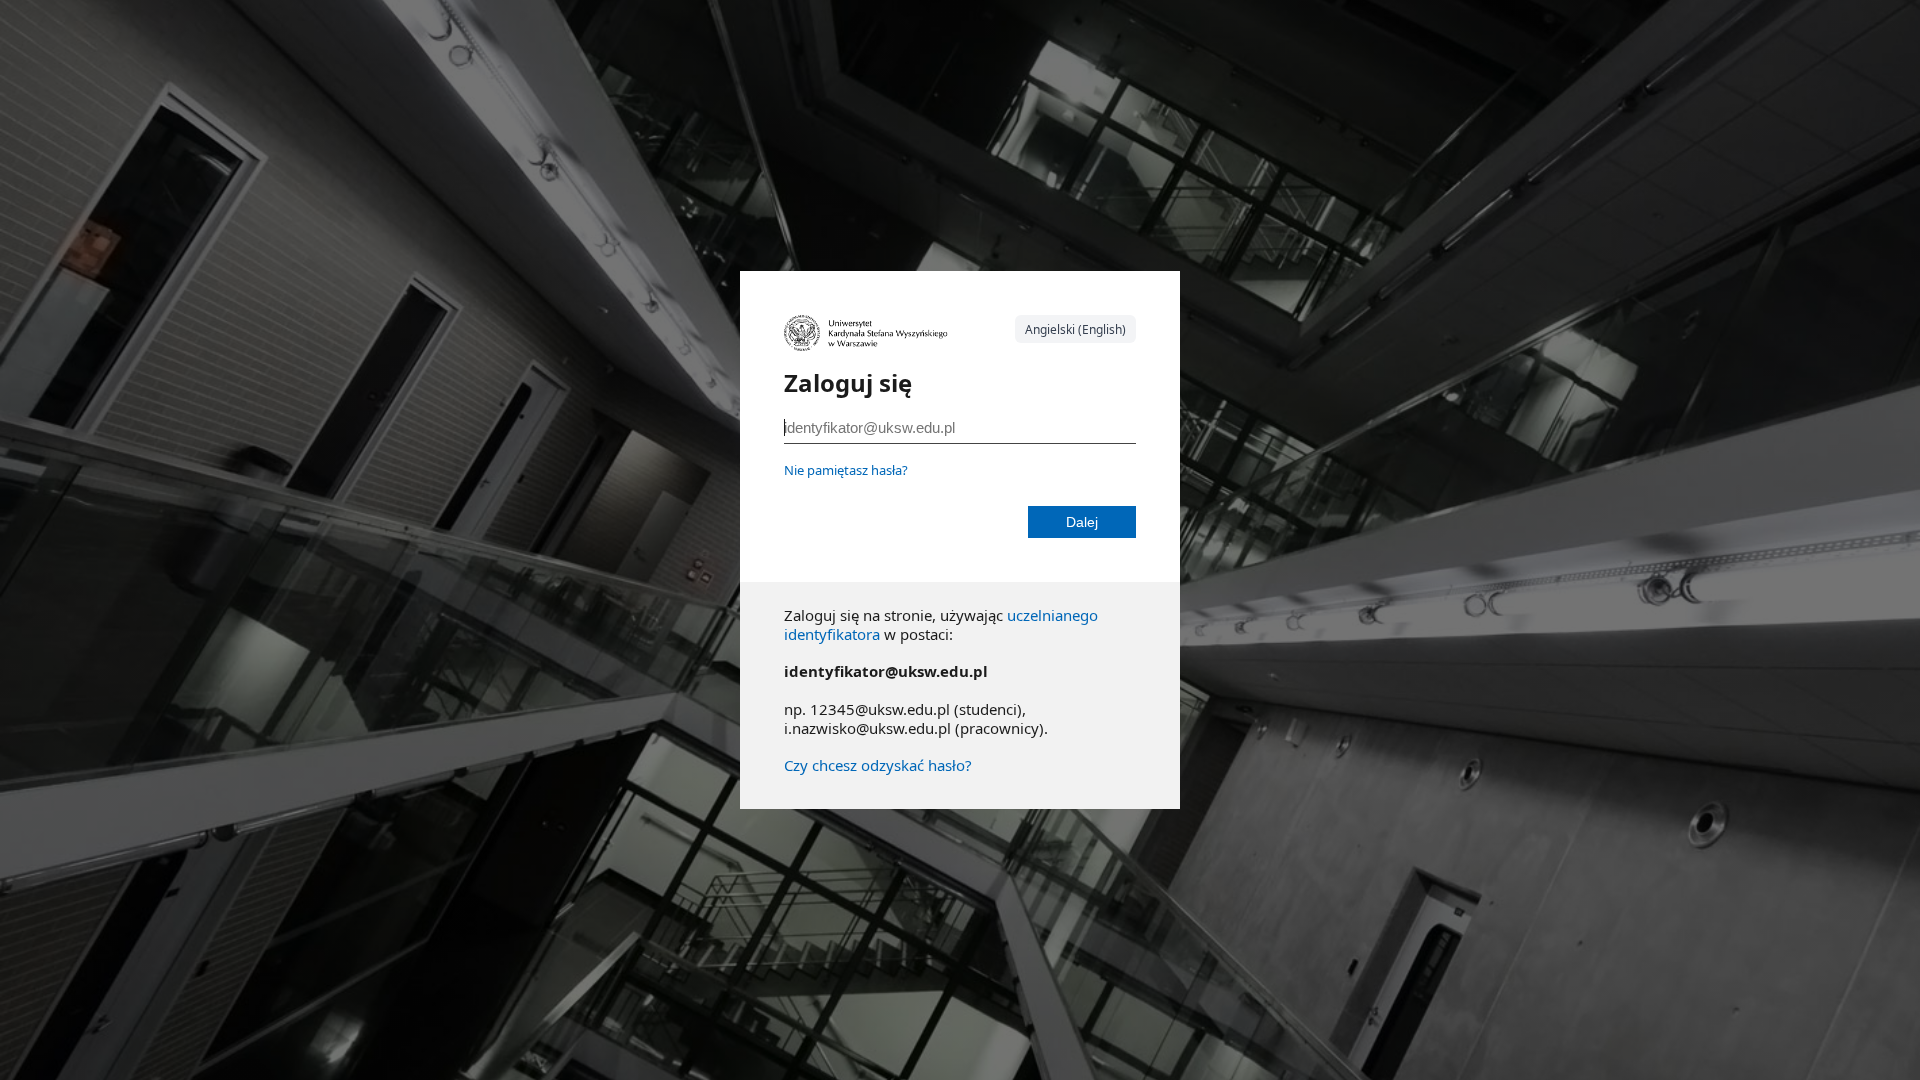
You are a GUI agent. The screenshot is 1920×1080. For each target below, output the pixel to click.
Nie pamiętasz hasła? (846, 470)
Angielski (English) (1075, 329)
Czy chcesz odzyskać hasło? (878, 765)
